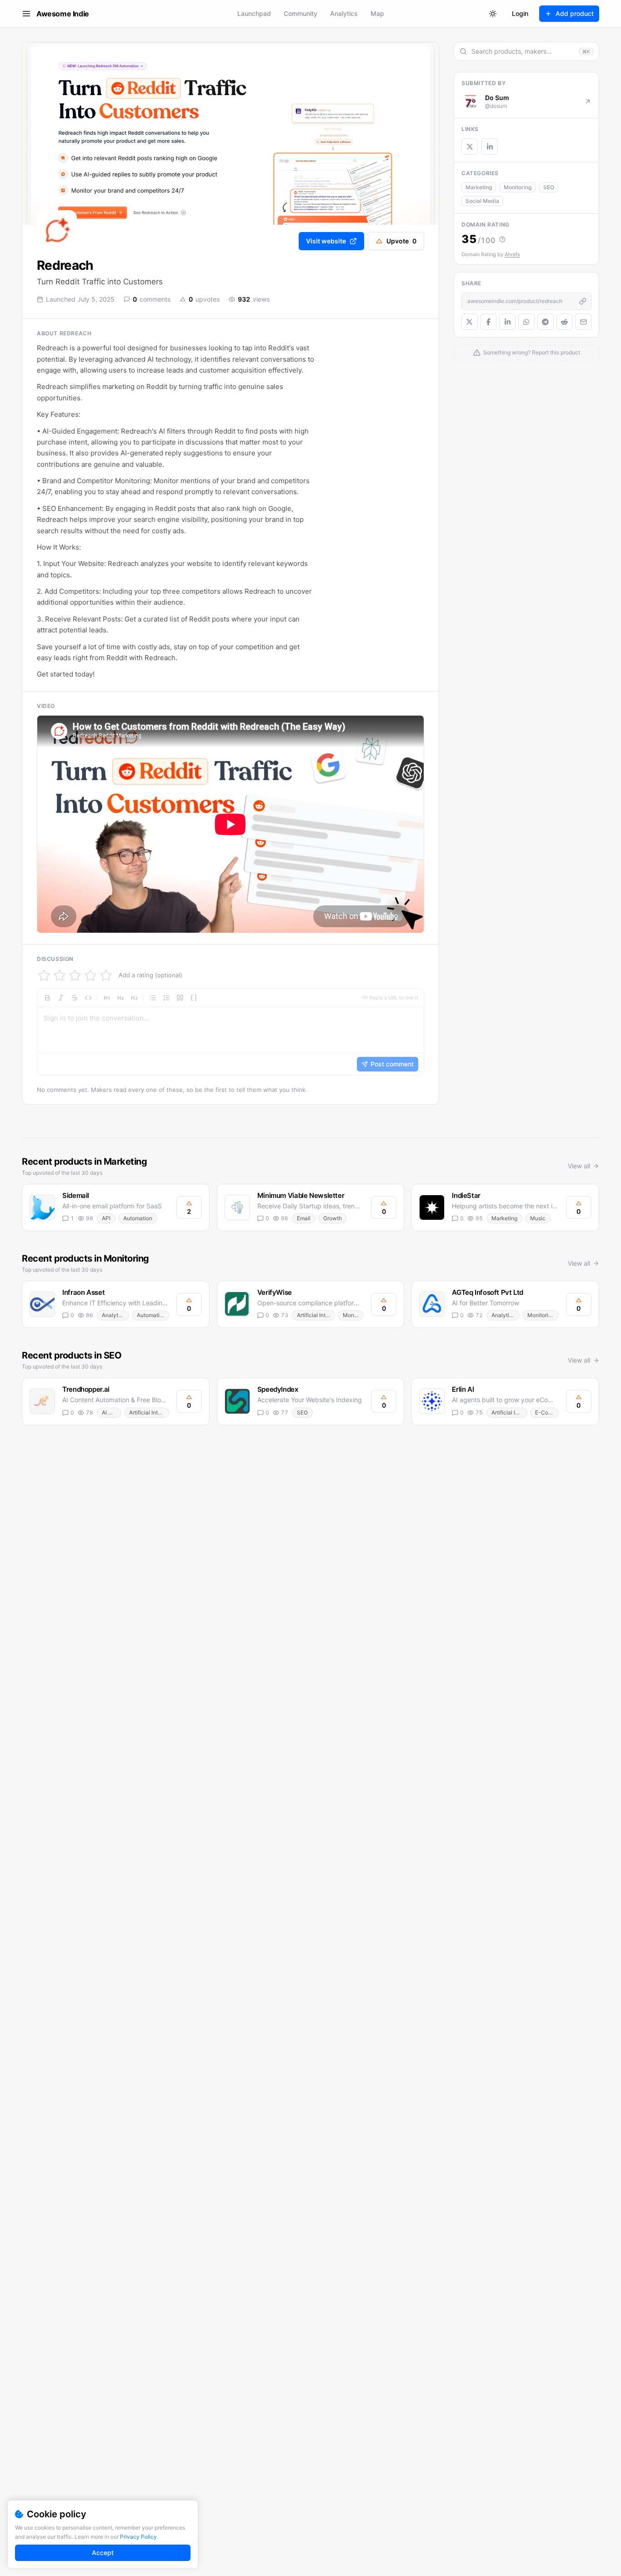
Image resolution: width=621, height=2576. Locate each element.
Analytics (344, 13)
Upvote (401, 241)
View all (579, 1166)
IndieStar (466, 1195)
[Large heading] (107, 998)
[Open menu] (26, 14)
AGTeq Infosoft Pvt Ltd (488, 1292)
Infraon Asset (83, 1292)
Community (300, 13)
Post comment (392, 1064)
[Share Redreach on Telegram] (546, 322)
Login (520, 13)
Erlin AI (463, 1389)
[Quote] (180, 998)
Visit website (326, 241)
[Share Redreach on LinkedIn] (507, 322)
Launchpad (254, 13)
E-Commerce (547, 1412)
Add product (575, 13)
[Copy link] (583, 301)
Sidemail (76, 1195)
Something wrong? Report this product (532, 352)
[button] (230, 1032)
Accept (103, 2553)
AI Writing (112, 1412)
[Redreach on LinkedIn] (490, 146)
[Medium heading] (120, 998)
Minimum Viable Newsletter (301, 1195)
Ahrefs (512, 254)
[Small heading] (134, 998)
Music (538, 1218)
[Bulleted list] (153, 998)
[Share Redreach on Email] (583, 322)
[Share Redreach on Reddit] (565, 322)
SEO (549, 187)
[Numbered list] (166, 998)
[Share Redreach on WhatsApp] (526, 322)
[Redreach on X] (470, 146)
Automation (138, 1218)
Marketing (479, 187)
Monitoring (518, 187)
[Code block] (194, 998)
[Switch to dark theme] (493, 14)
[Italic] (61, 998)
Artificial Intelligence (316, 1315)
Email (304, 1218)
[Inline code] (88, 998)
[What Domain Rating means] (502, 239)
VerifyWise (275, 1292)
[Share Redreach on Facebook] (489, 322)
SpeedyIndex (278, 1389)
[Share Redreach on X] (470, 322)
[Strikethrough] (75, 998)
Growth (333, 1218)
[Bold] (47, 998)
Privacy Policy (138, 2537)
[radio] (44, 975)
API (106, 1218)
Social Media (482, 201)
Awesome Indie (63, 14)
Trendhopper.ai (86, 1389)
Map (377, 13)
